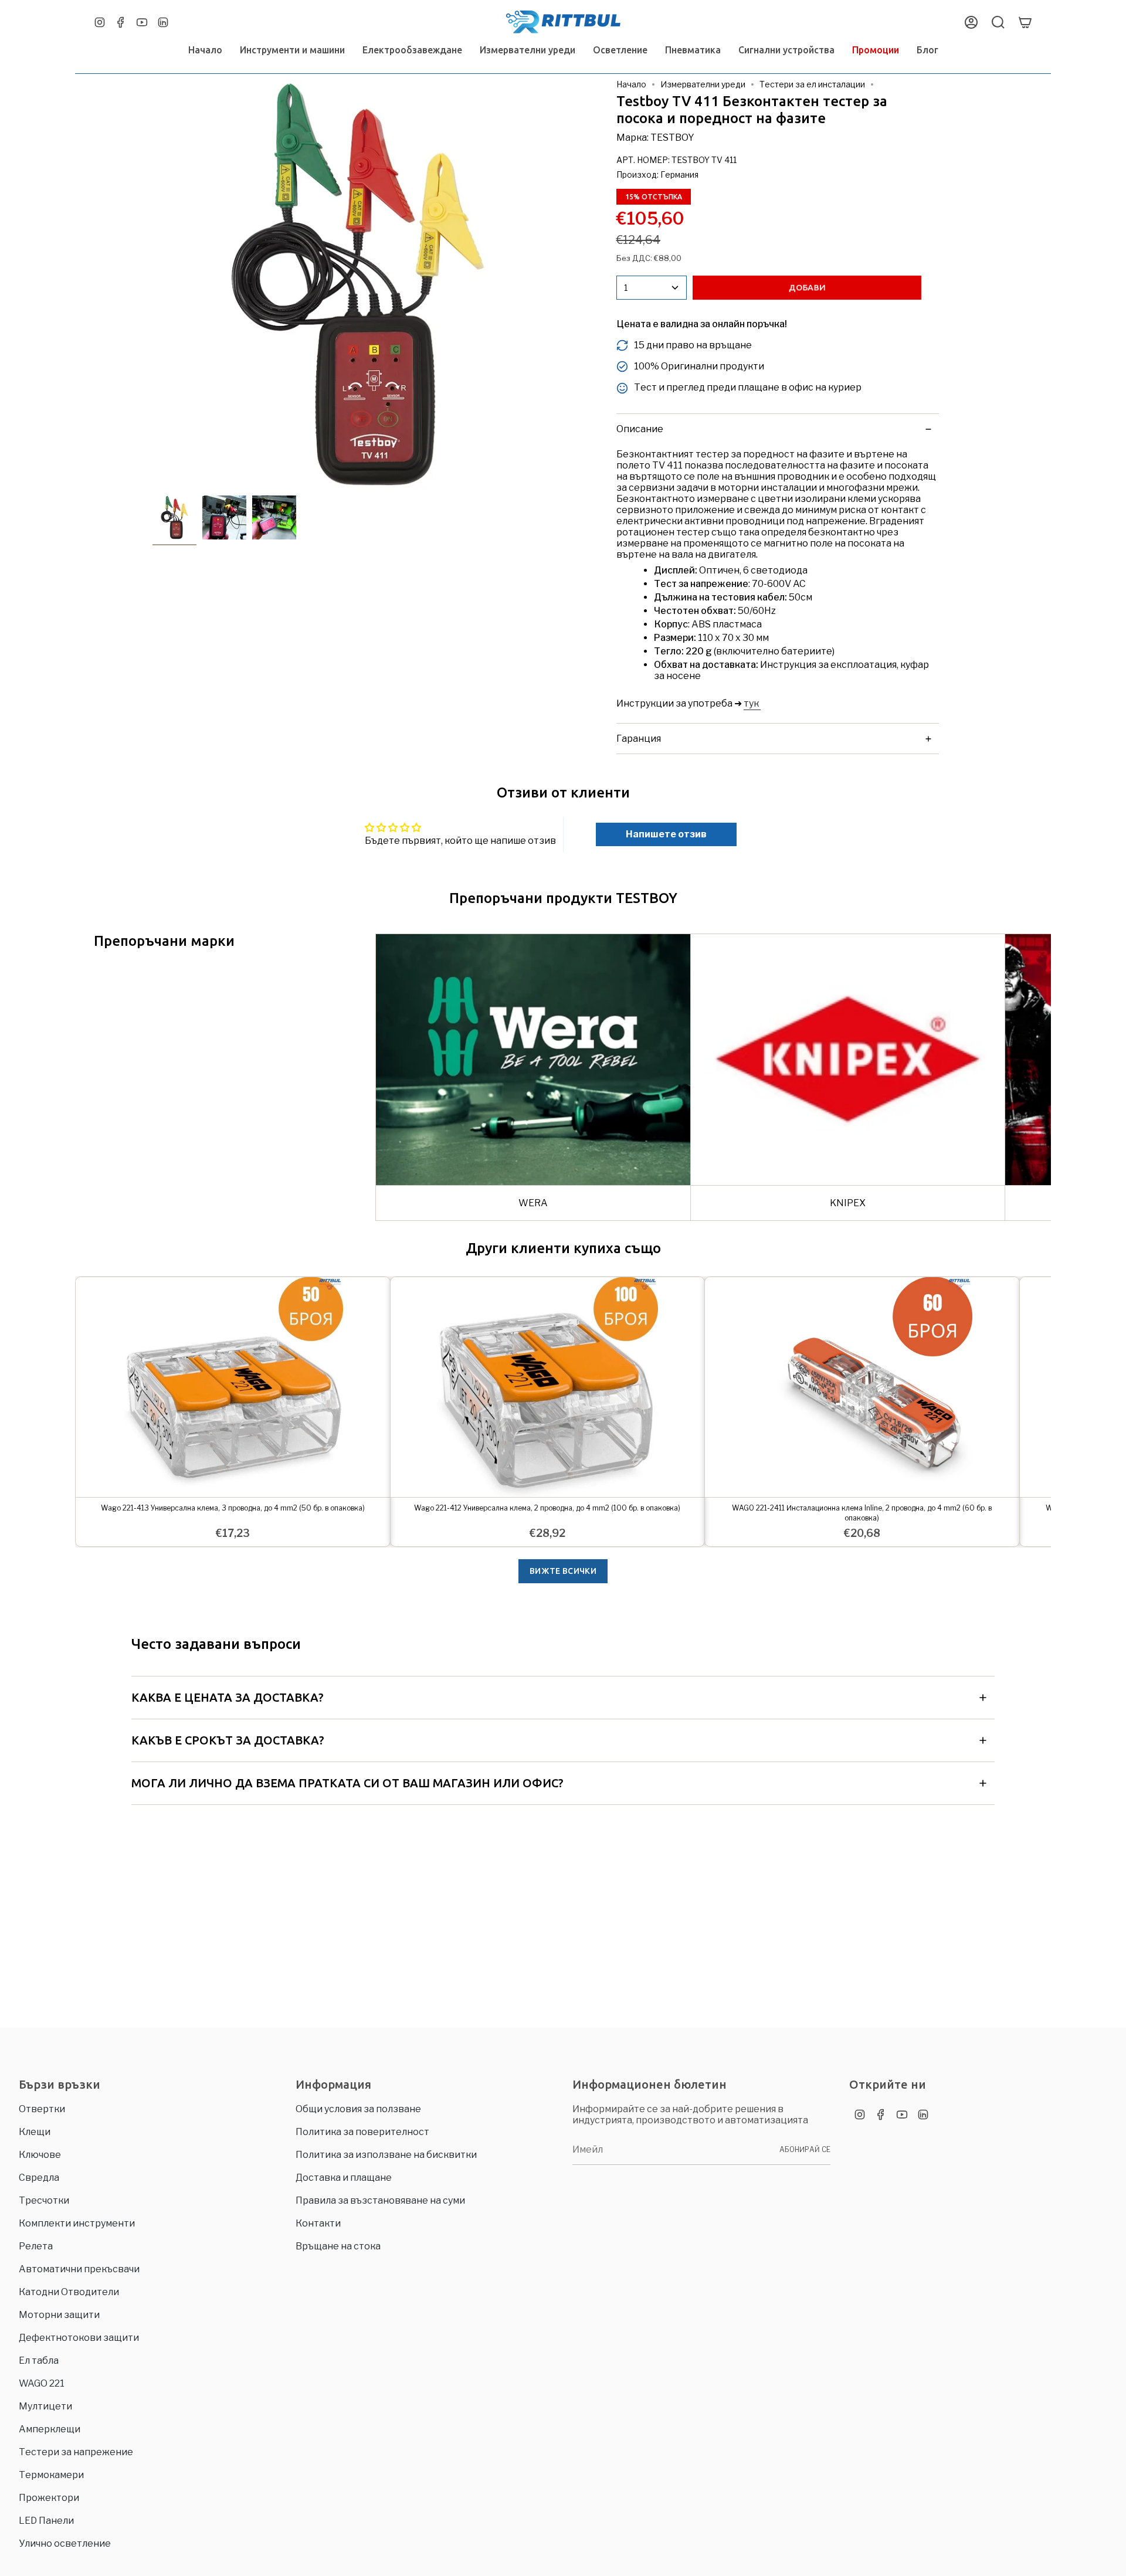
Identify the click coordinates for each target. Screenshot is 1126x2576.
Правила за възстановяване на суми (380, 2200)
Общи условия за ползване (358, 2109)
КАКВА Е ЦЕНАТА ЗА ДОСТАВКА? (228, 1697)
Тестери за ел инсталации (812, 84)
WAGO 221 (42, 2383)
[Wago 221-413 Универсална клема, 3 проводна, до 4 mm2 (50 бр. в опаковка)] (233, 1387)
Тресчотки (44, 2200)
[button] (292, 50)
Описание (640, 429)
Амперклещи (50, 2429)
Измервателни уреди (703, 84)
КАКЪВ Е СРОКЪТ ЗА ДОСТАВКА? (228, 1740)
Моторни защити (59, 2315)
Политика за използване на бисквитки (386, 2155)
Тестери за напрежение (76, 2452)
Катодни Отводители (69, 2292)
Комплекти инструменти (77, 2223)
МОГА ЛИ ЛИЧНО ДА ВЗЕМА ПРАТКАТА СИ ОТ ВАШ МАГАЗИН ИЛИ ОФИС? (347, 1783)
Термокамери (51, 2475)
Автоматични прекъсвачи (79, 2269)
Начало (631, 84)
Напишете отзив (666, 834)
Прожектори (49, 2498)
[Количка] (1025, 22)
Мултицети (45, 2406)
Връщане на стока (338, 2246)
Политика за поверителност (362, 2132)
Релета (36, 2246)
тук (752, 703)
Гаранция (639, 739)
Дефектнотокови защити (79, 2338)
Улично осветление (65, 2543)
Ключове (40, 2155)
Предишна (152, 284)
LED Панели (46, 2521)
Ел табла (39, 2361)
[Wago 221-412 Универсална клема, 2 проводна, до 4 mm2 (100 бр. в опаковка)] (548, 1387)
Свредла (39, 2178)
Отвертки (42, 2109)
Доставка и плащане (344, 2178)
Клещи (35, 2132)
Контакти (318, 2223)
